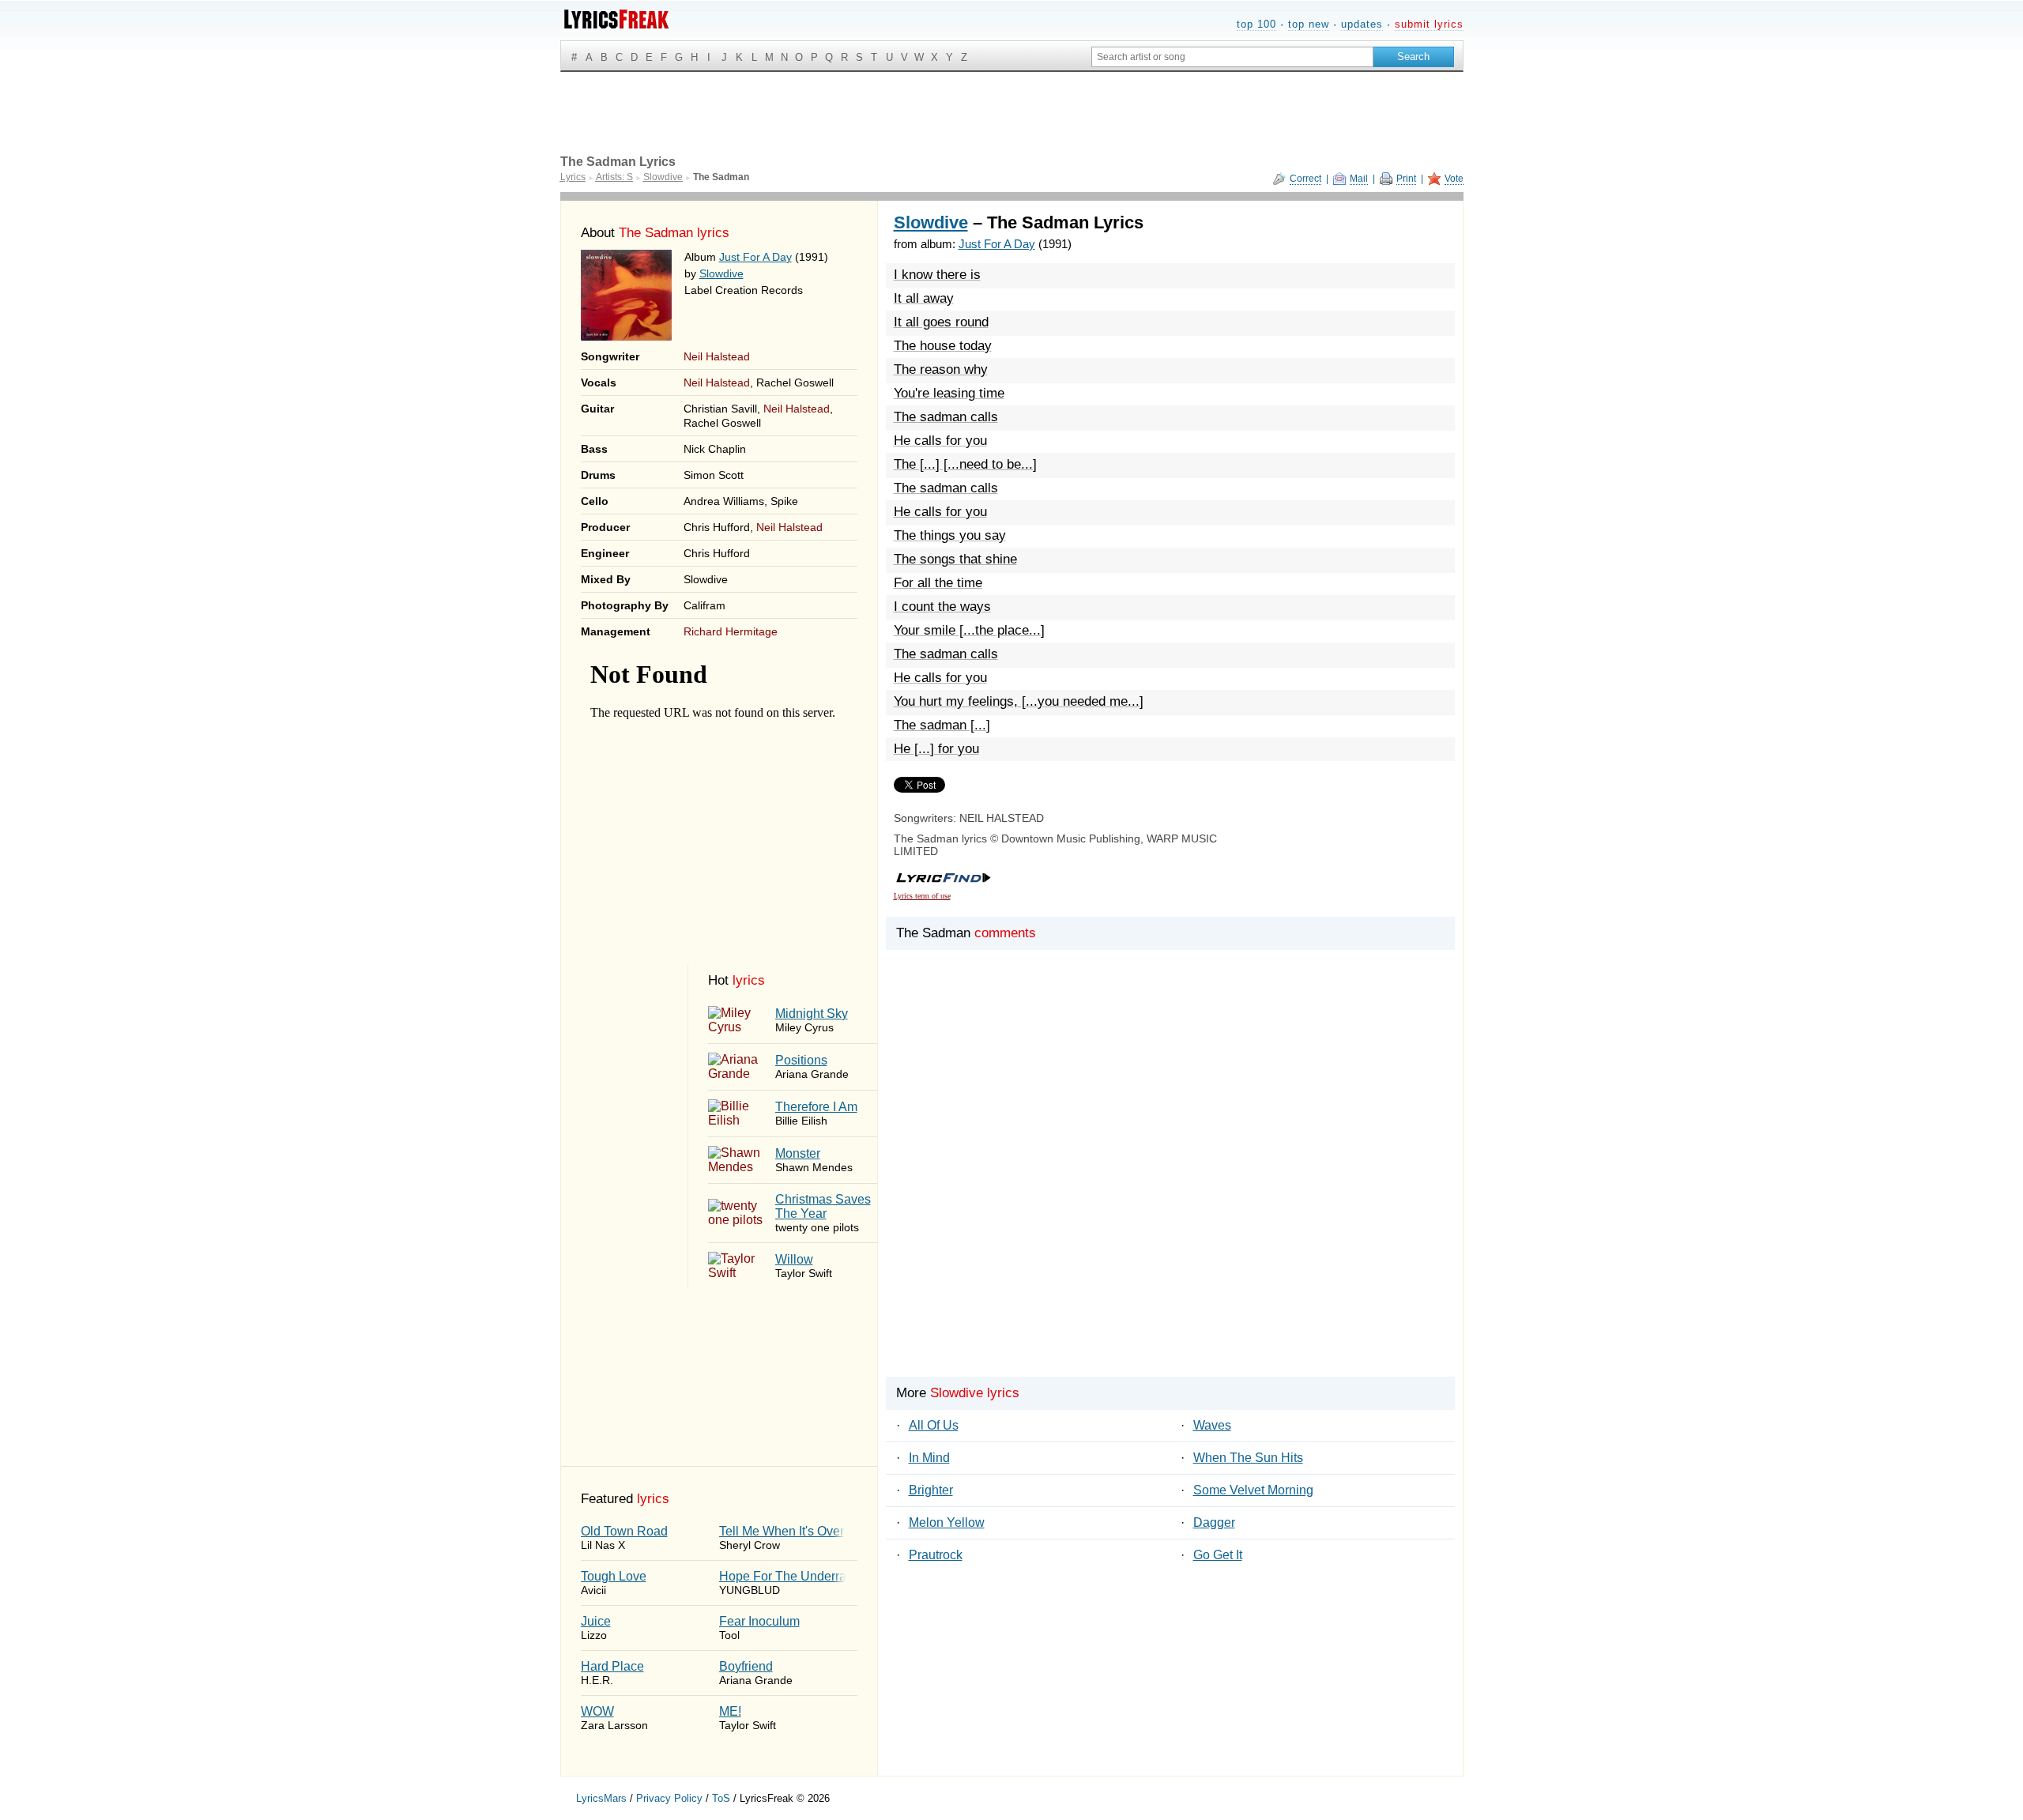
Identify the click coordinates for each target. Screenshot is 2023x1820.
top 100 (1256, 24)
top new (1309, 24)
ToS (721, 1798)
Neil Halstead (717, 356)
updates (1362, 24)
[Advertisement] (1170, 1190)
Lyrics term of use (922, 896)
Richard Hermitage (731, 631)
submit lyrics (1429, 24)
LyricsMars (601, 1798)
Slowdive (721, 273)
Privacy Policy (669, 1798)
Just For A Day (755, 257)
